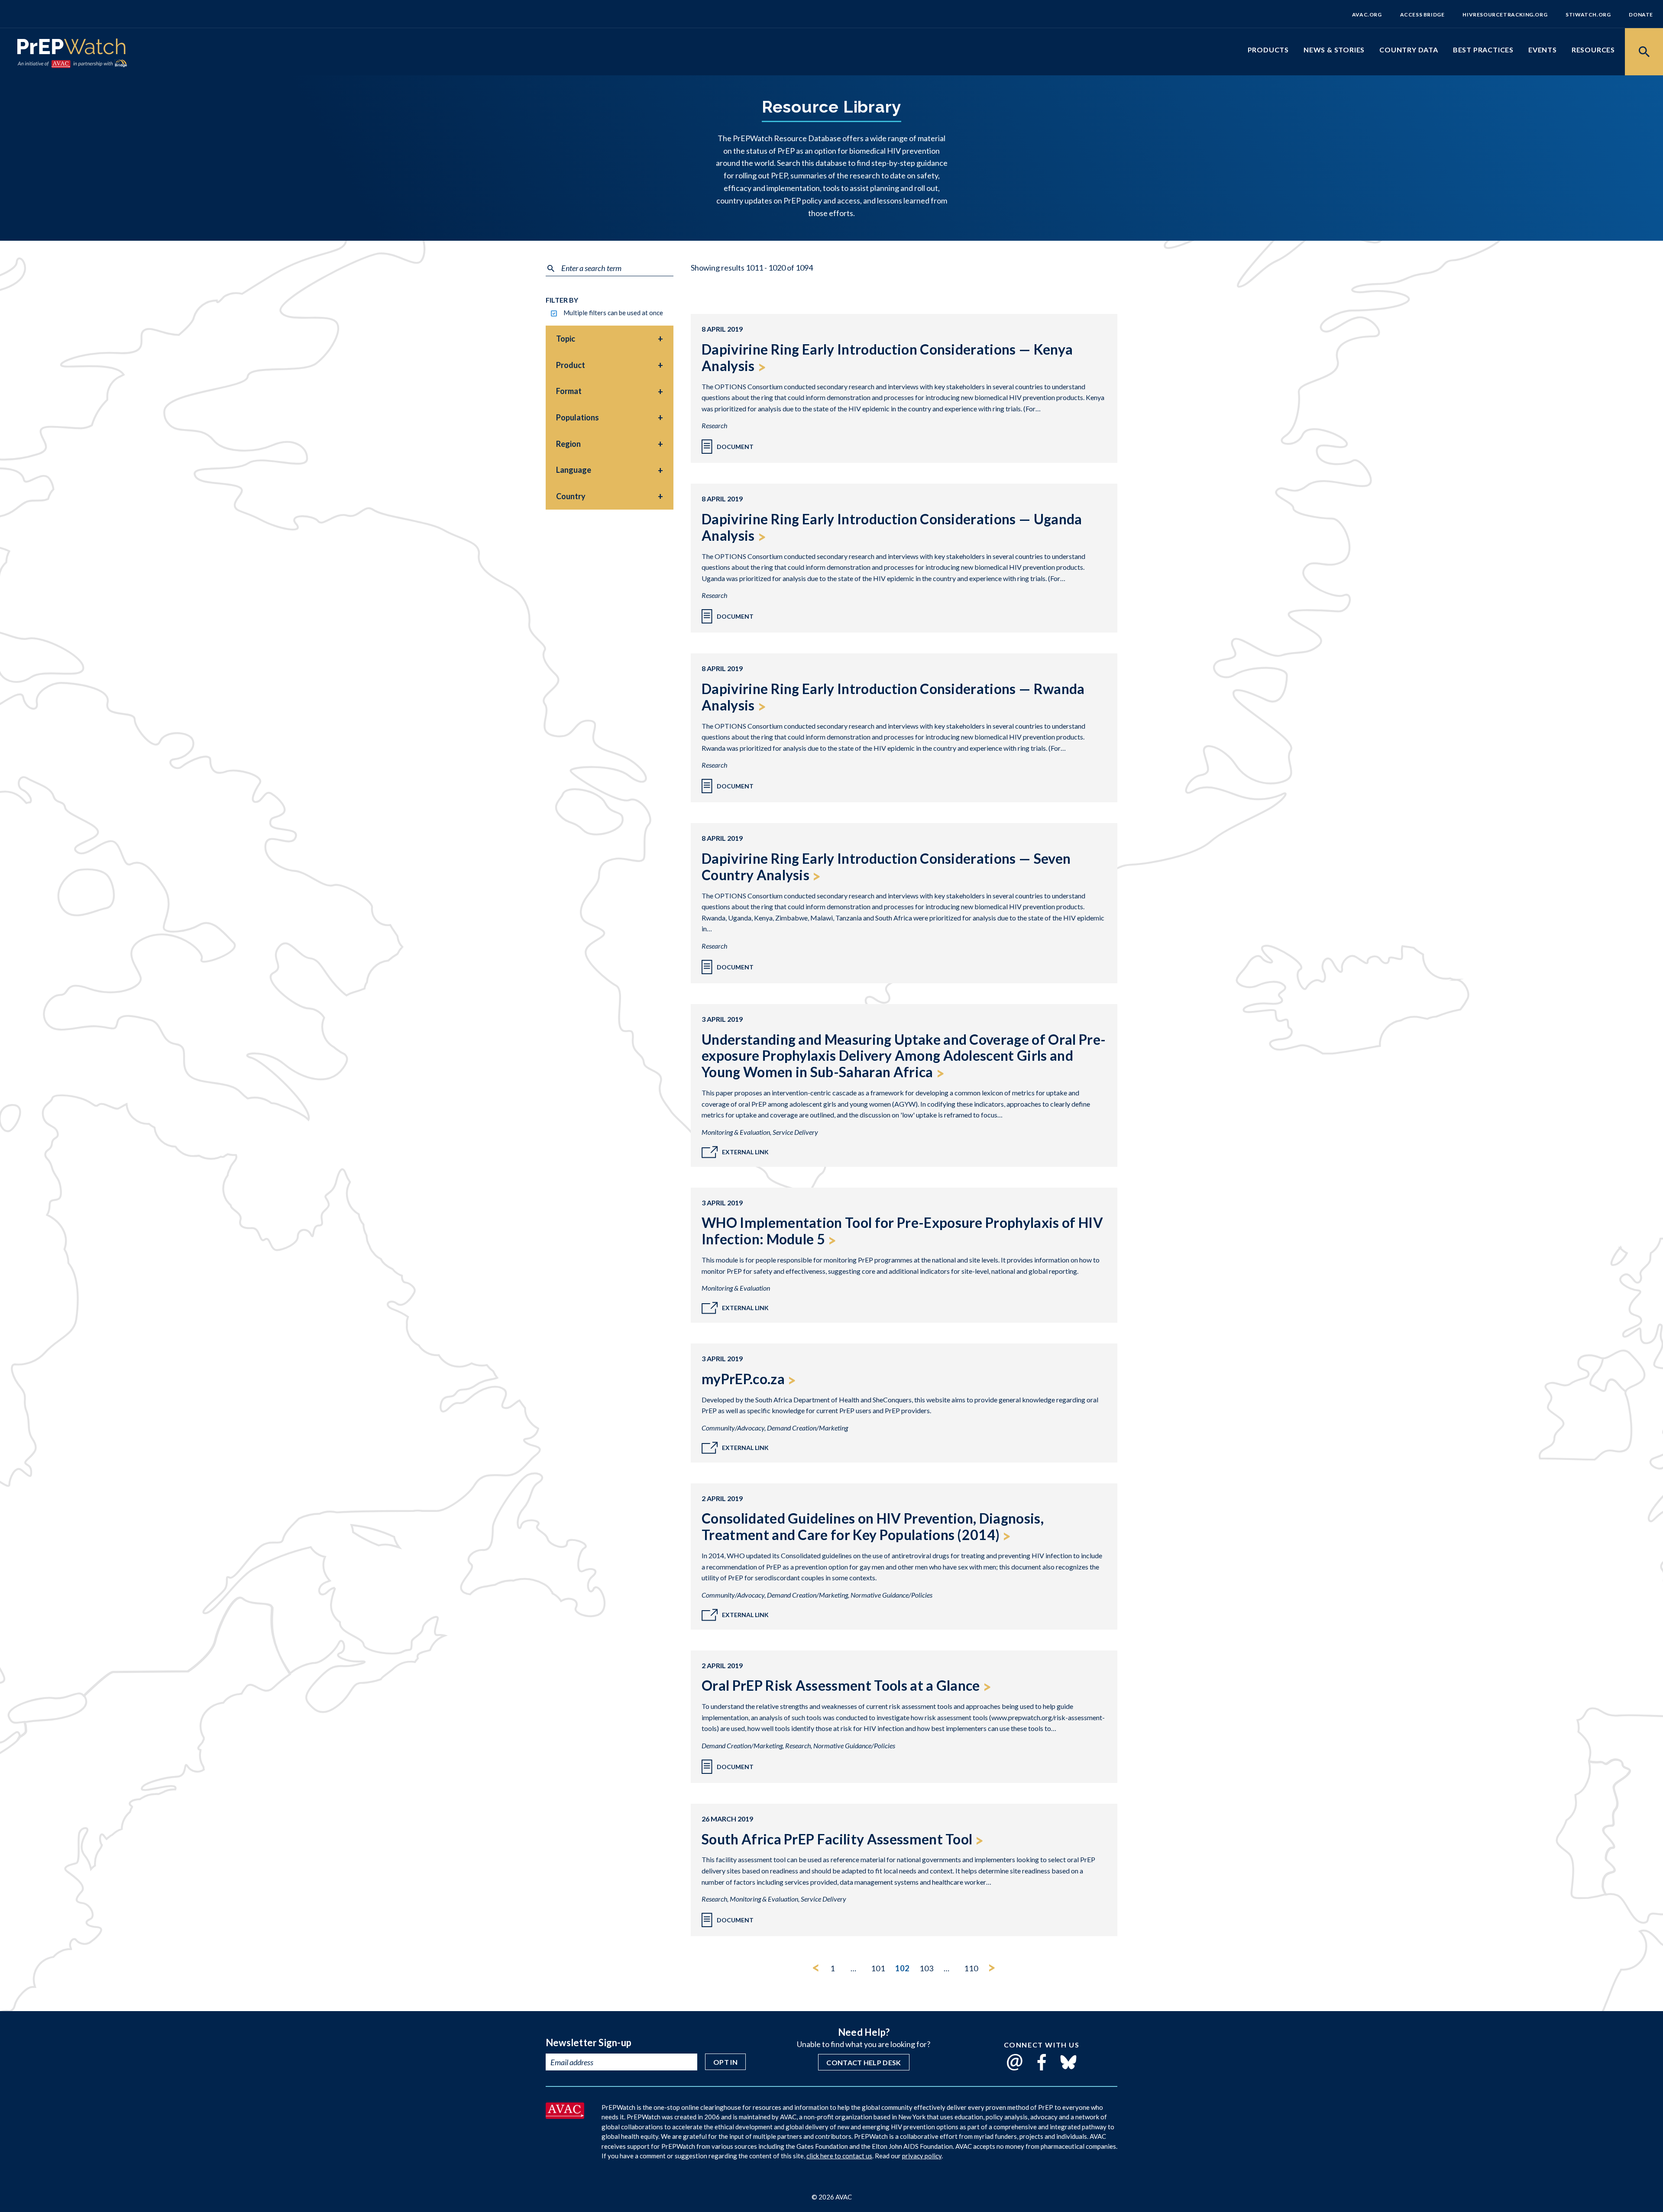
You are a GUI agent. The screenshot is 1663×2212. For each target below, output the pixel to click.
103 (927, 1968)
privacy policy (922, 2156)
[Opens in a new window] (565, 2116)
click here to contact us (839, 2156)
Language (574, 470)
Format (569, 391)
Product (571, 365)
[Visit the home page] (71, 48)
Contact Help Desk (864, 2062)
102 (902, 1968)
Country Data (1409, 50)
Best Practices (1483, 50)
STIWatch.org (1588, 15)
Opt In (725, 2062)
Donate (1641, 15)
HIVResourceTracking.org (1505, 15)
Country (571, 496)
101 (878, 1968)
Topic (566, 339)
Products (1268, 50)
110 (971, 1968)
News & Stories (1334, 50)
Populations (578, 417)
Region (568, 444)
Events (1543, 50)
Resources (1593, 50)
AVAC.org (1367, 15)
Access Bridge (1422, 15)
